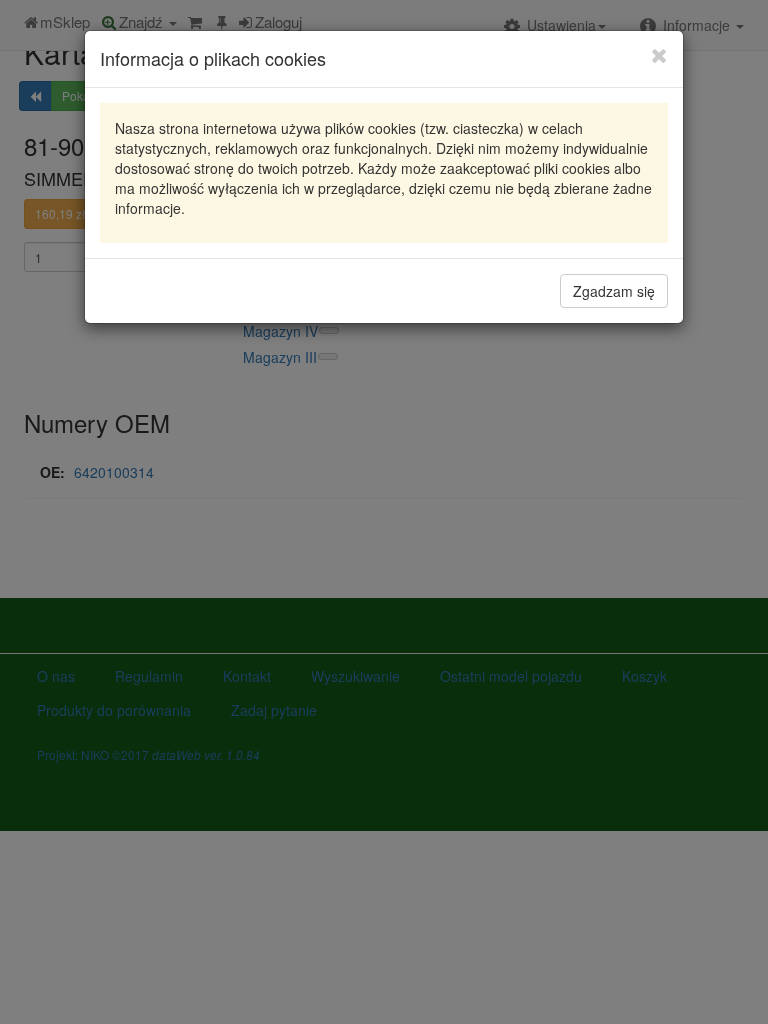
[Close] (659, 55)
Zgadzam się (614, 291)
